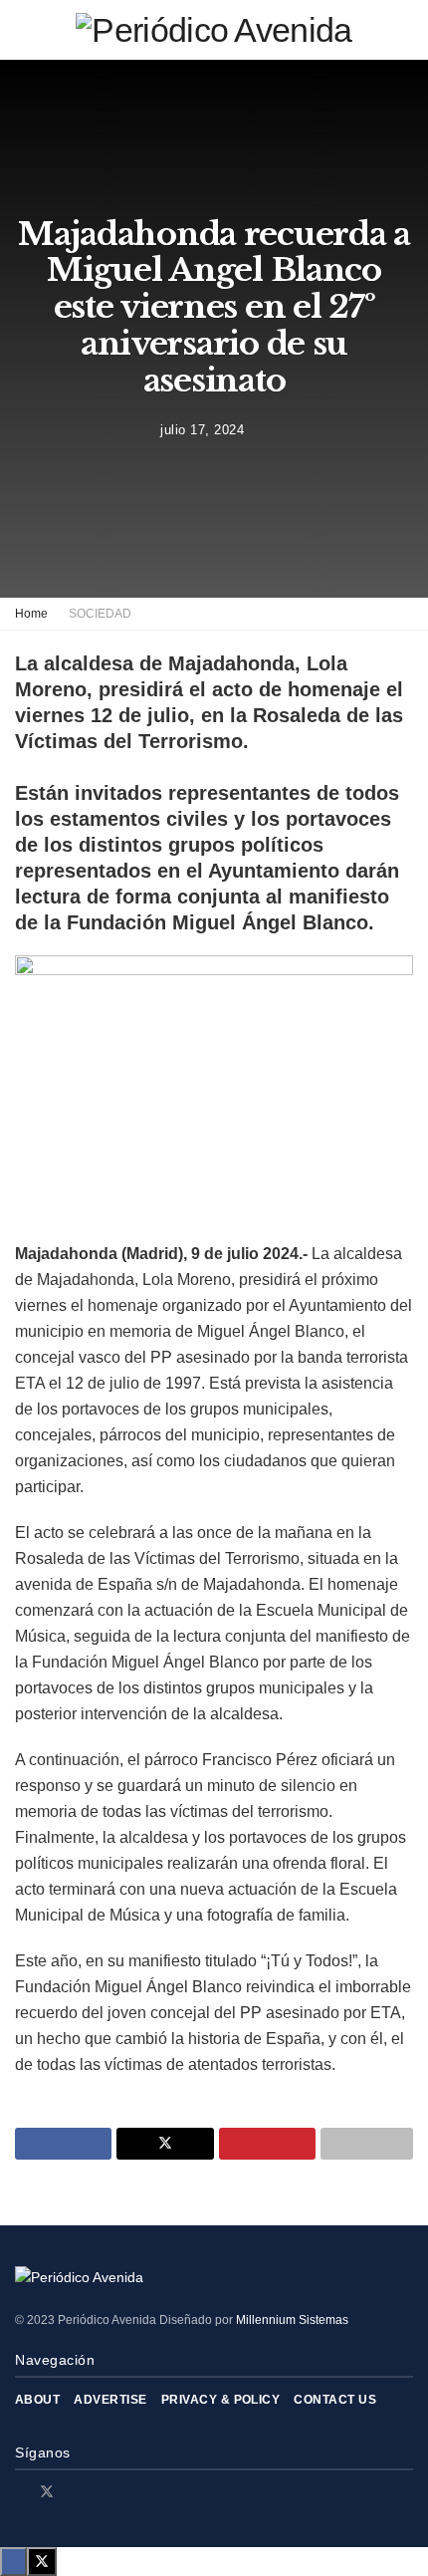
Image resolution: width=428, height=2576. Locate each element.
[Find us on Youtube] (98, 2492)
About (37, 2400)
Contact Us (335, 2400)
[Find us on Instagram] (73, 2492)
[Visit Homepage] (214, 30)
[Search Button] (405, 30)
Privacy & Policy (221, 2400)
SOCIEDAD (100, 614)
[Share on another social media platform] (367, 2144)
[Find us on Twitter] (47, 2492)
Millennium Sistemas (292, 2320)
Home (31, 614)
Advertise (110, 2400)
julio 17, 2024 (202, 430)
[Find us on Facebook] (20, 2492)
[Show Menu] (23, 30)
